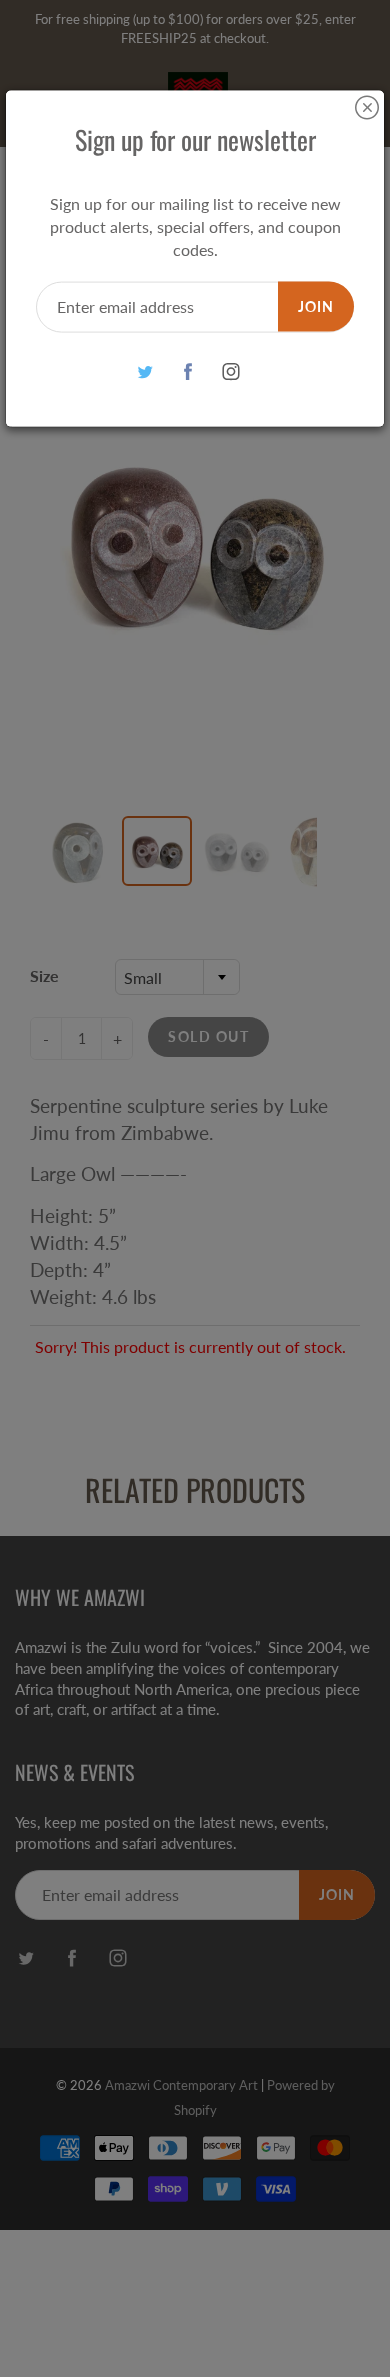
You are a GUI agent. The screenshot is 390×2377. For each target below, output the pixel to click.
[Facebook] (188, 371)
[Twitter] (145, 371)
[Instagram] (231, 371)
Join (316, 305)
